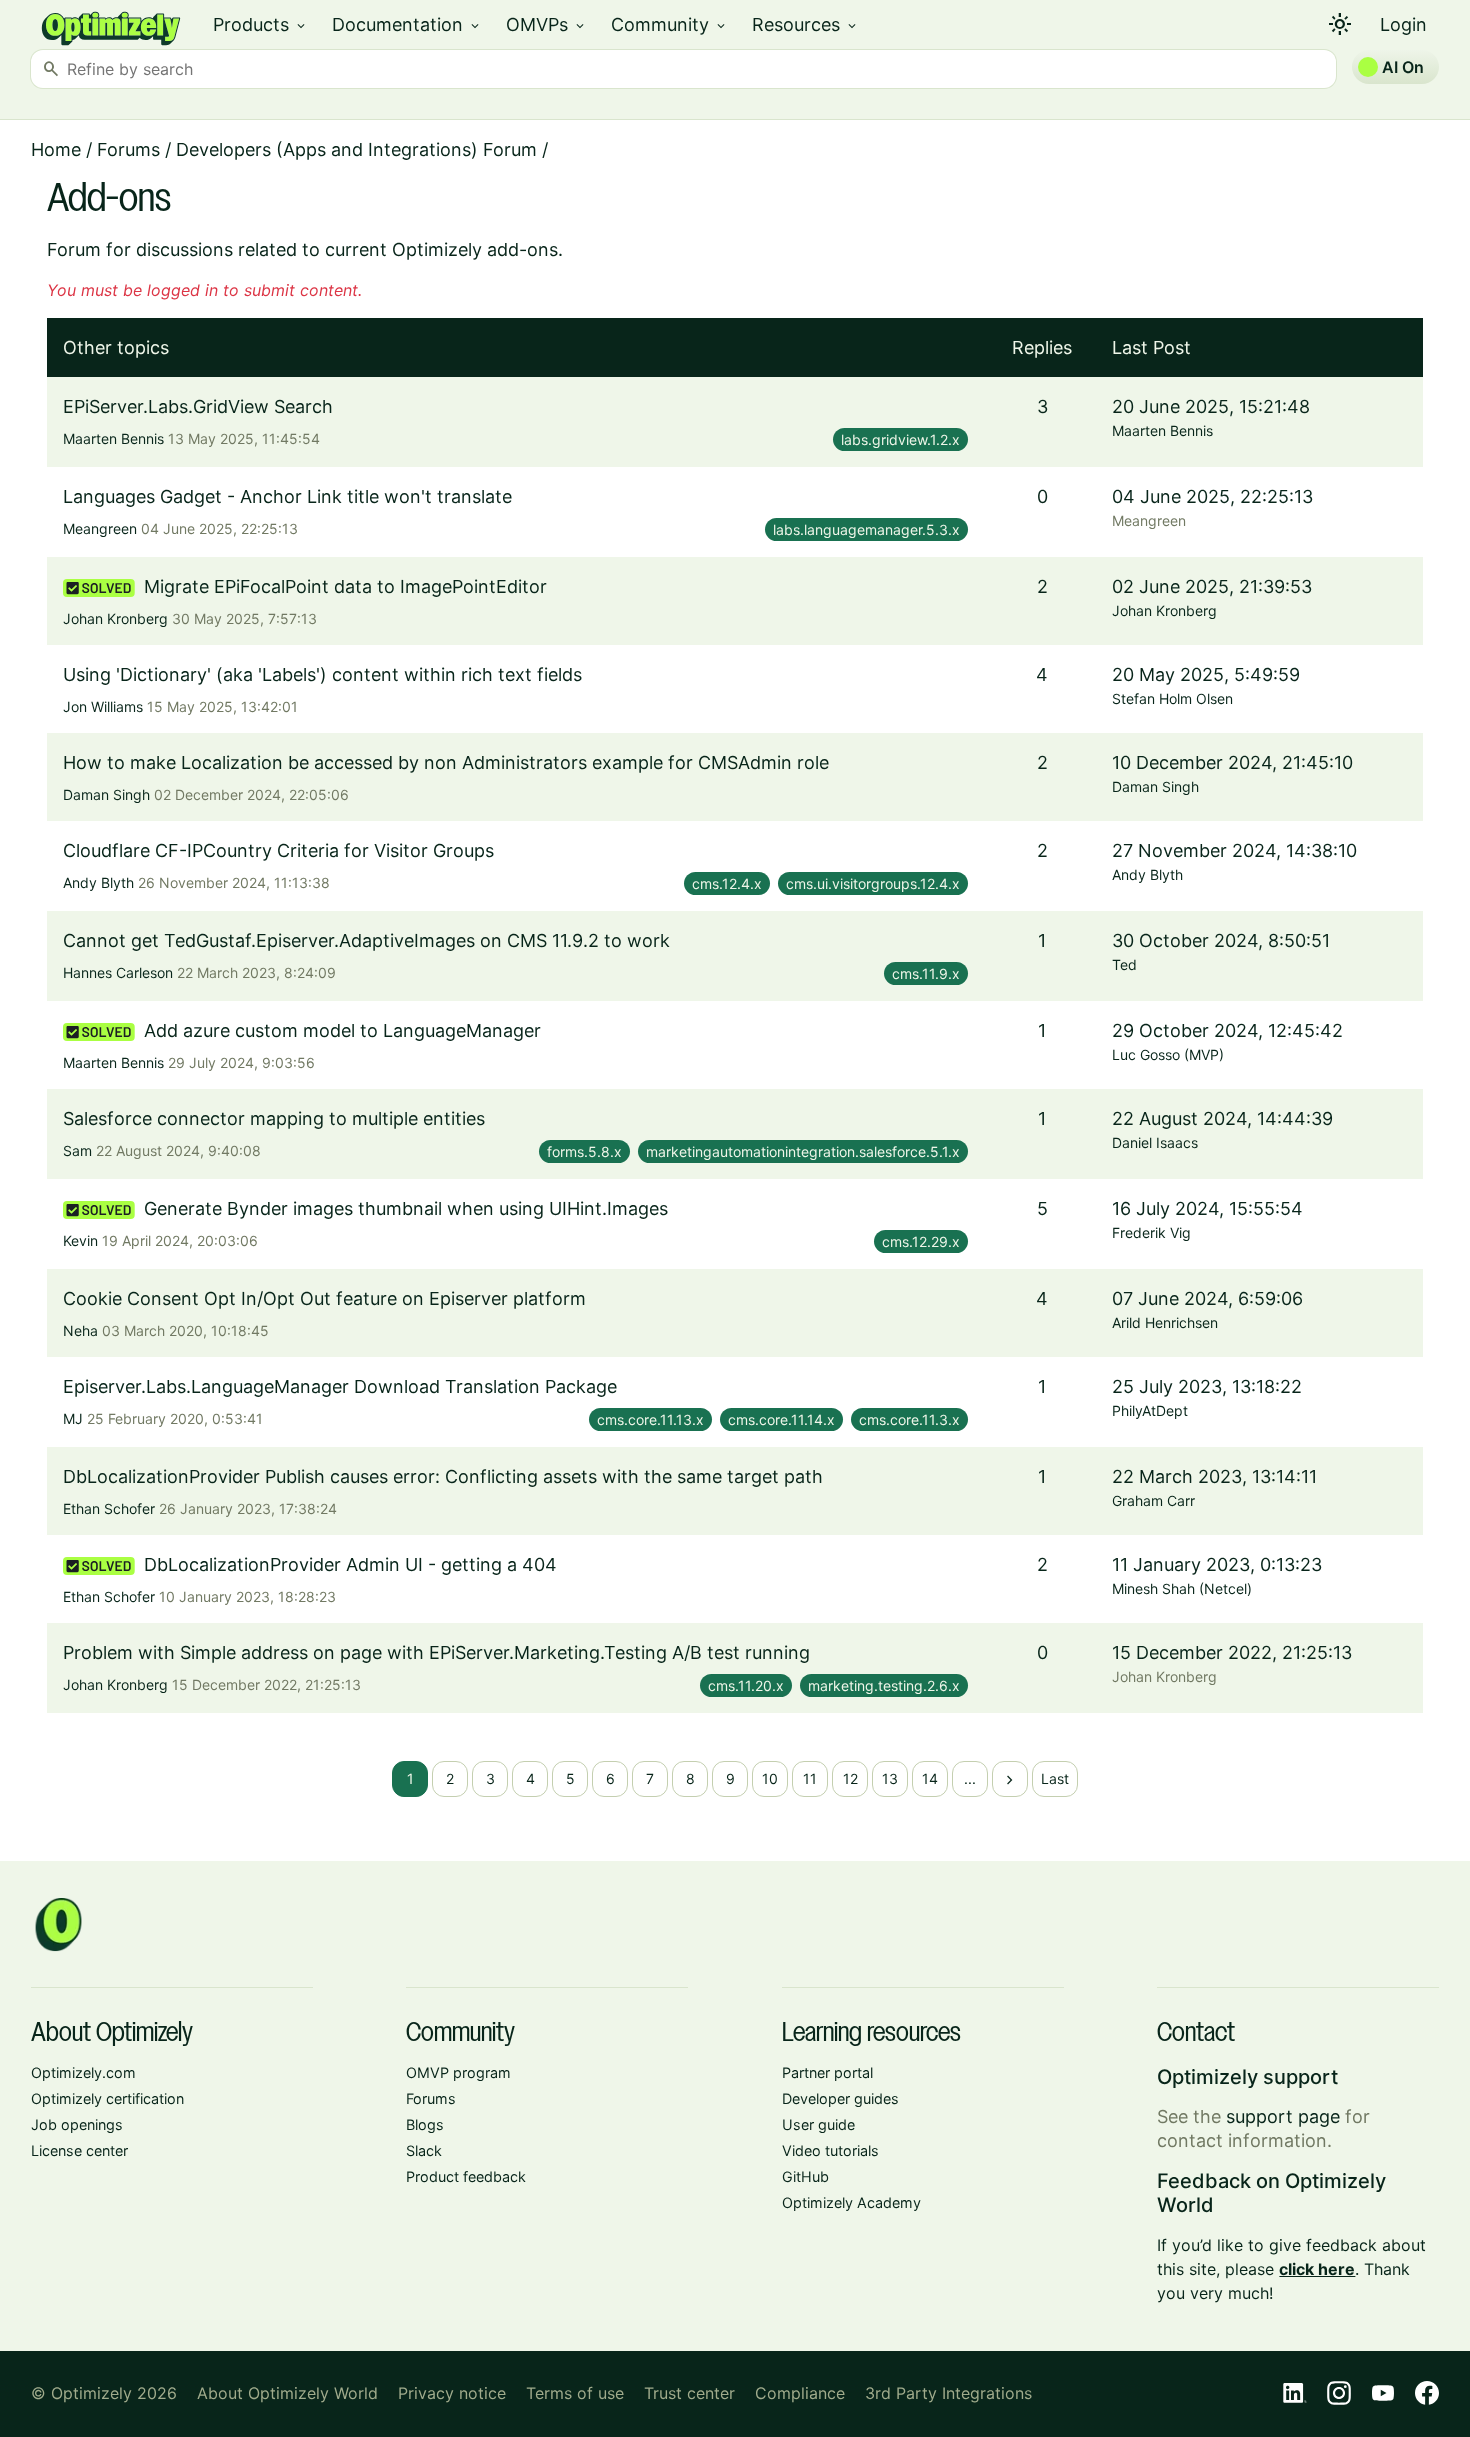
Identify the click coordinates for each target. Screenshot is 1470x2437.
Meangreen (100, 528)
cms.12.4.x (727, 883)
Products (260, 24)
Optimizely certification (107, 2098)
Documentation (407, 24)
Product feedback (466, 2176)
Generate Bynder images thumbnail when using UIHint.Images (406, 1208)
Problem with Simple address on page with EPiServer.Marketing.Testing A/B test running (436, 1652)
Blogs (425, 2124)
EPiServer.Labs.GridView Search (198, 406)
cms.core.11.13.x (650, 1419)
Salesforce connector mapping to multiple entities (274, 1118)
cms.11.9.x (926, 973)
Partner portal (827, 2072)
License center (79, 2150)
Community (669, 24)
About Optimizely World (287, 2393)
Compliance (800, 2393)
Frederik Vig (1151, 1232)
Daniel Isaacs (1155, 1142)
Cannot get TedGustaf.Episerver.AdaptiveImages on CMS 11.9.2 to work (366, 940)
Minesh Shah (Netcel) (1182, 1588)
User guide (818, 2124)
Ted (1124, 964)
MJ (73, 1418)
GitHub (805, 2176)
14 (930, 1778)
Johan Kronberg (115, 618)
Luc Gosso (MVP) (1168, 1054)
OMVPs (546, 24)
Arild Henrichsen (1165, 1322)
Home (56, 149)
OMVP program (458, 2072)
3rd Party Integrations (948, 2393)
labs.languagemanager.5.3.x (866, 529)
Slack (424, 2150)
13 (890, 1778)
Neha (80, 1330)
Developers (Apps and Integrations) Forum (356, 149)
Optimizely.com (83, 2072)
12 (850, 1778)
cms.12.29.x (921, 1241)
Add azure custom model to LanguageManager (342, 1030)
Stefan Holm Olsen (1172, 698)
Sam (77, 1150)
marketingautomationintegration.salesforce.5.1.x (803, 1151)
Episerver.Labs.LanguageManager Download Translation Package (340, 1386)
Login (1403, 24)
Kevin (80, 1240)
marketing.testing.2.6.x (884, 1685)
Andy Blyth (98, 882)
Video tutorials (830, 2150)
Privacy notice (452, 2393)
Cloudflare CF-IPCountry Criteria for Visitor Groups (278, 850)
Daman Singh (106, 794)
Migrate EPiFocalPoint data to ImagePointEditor (345, 586)
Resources (805, 24)
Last (1055, 1778)
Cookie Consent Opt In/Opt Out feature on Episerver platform (324, 1298)
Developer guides (840, 2098)
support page (1283, 2116)
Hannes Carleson (118, 972)
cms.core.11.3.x (909, 1419)
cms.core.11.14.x (781, 1419)
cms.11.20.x (746, 1685)
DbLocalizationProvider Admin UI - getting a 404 (350, 1564)
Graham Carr (1153, 1500)
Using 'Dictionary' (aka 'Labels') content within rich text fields (322, 674)
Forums (128, 149)
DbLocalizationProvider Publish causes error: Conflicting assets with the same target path (443, 1476)
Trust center (689, 2393)
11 (810, 1778)
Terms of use (575, 2393)
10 (770, 1778)
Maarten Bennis (113, 438)
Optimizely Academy (851, 2202)
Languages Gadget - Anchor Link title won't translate (287, 496)
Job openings (77, 2124)
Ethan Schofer (109, 1508)
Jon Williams (103, 706)
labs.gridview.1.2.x (900, 439)
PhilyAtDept (1150, 1410)
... (970, 1778)
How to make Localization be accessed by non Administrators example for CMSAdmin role (446, 762)
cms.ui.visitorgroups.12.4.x (873, 883)
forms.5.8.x (584, 1151)
